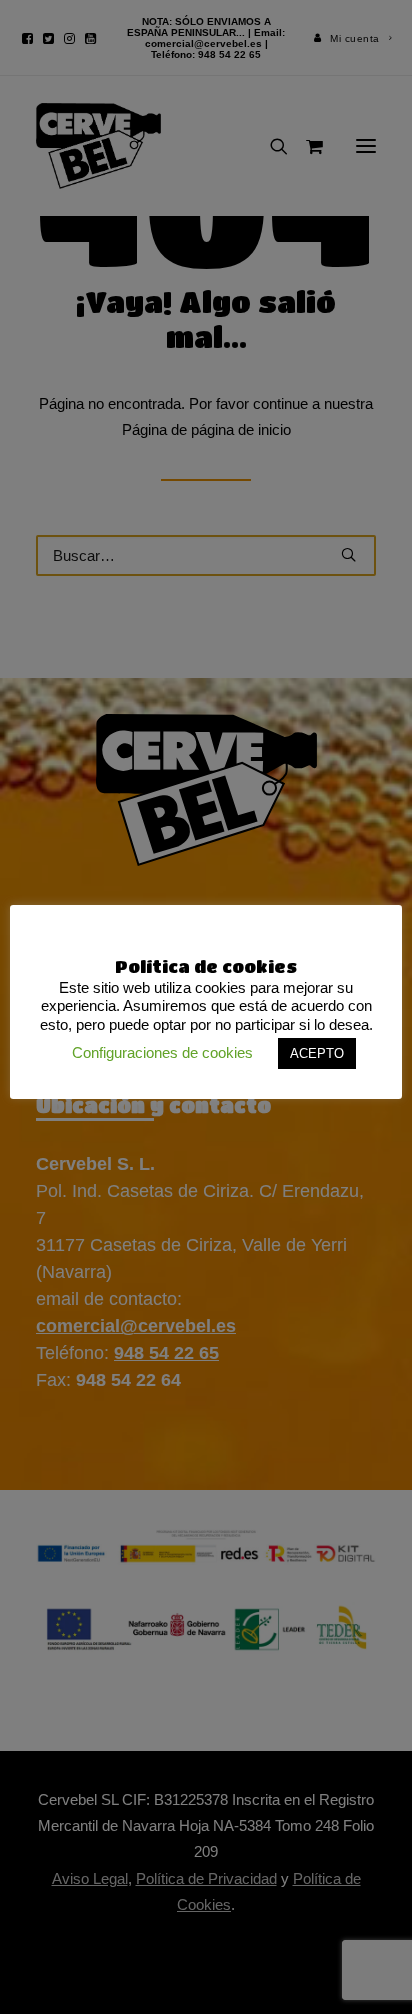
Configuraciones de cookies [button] (162, 1052)
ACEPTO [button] (317, 1053)
